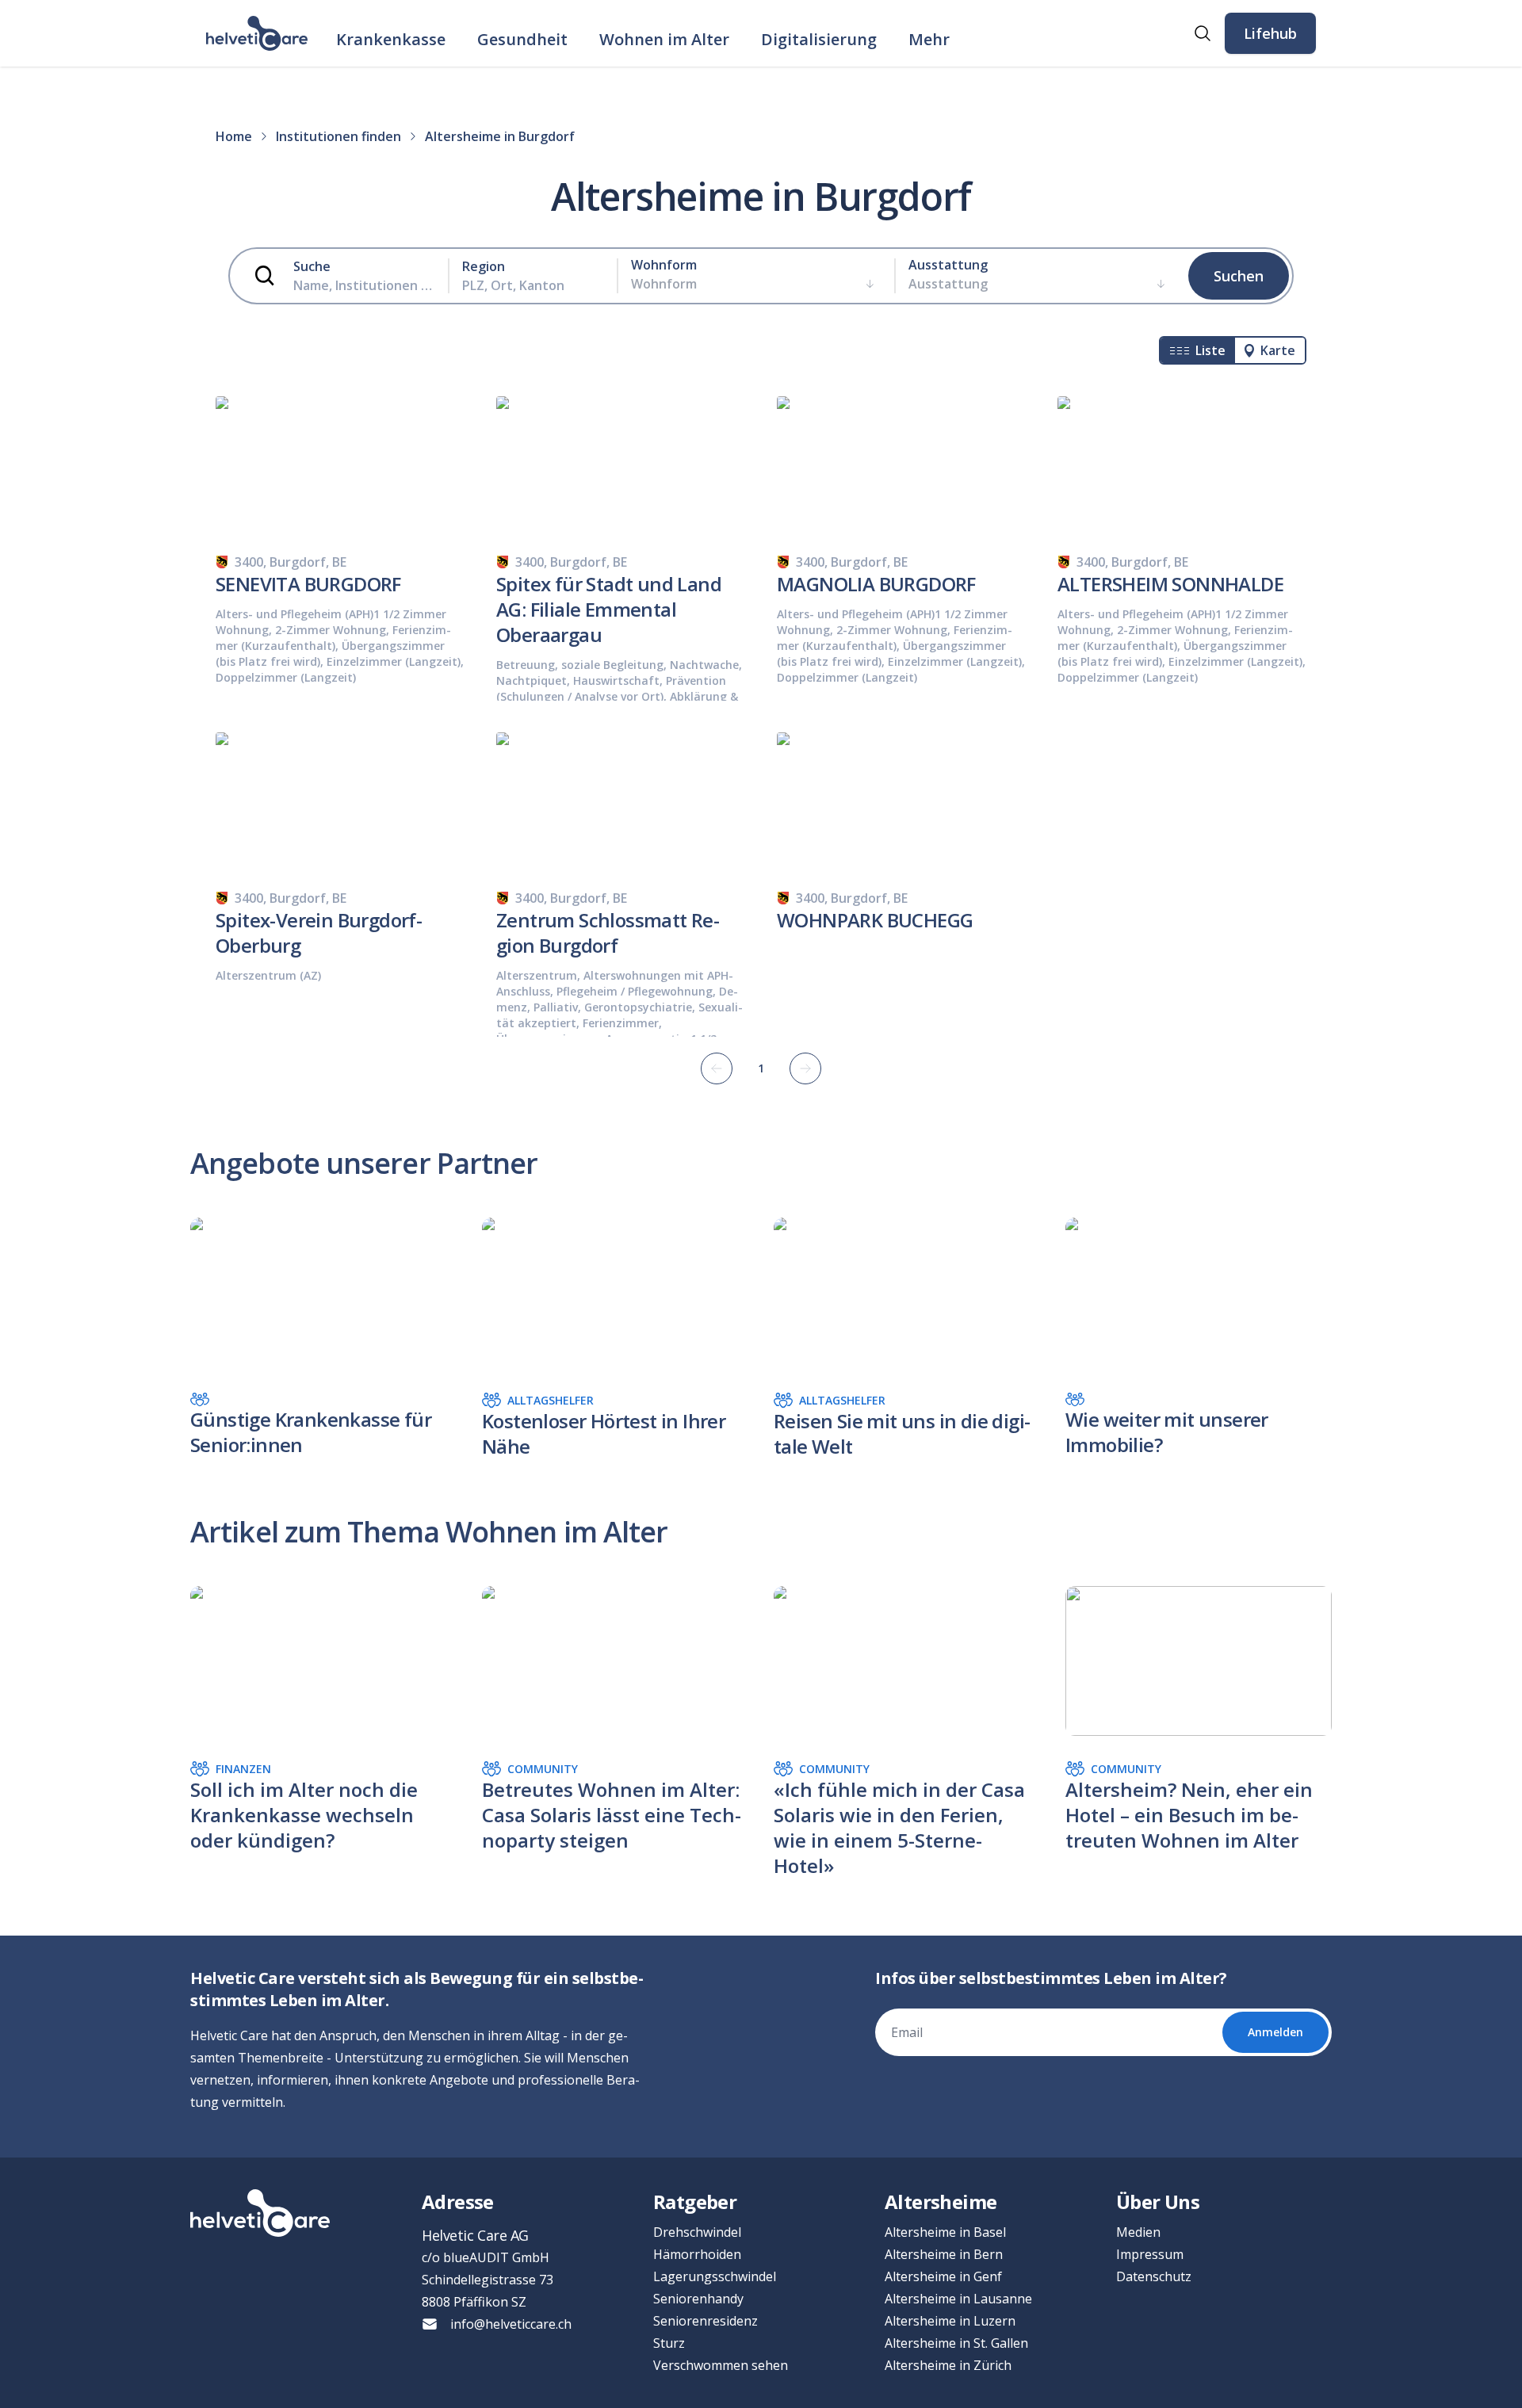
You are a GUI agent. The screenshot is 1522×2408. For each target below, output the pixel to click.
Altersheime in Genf (943, 2276)
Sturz (669, 2343)
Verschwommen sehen (721, 2365)
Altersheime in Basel (945, 2232)
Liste (1210, 350)
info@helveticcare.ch (511, 2324)
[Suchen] (1203, 33)
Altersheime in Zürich (948, 2365)
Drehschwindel (697, 2232)
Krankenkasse (391, 39)
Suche (312, 266)
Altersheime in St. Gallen (956, 2343)
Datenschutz (1154, 2276)
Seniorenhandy (698, 2299)
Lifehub (1270, 33)
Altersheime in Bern (944, 2254)
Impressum (1150, 2254)
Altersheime (941, 2202)
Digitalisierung (819, 39)
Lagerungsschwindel (715, 2276)
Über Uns (1158, 2202)
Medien (1138, 2232)
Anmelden (1275, 2032)
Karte (1278, 350)
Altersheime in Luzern (950, 2321)
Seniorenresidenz (706, 2321)
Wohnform (664, 265)
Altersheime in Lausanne (958, 2299)
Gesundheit (522, 39)
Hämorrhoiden (697, 2254)
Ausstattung (948, 265)
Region (484, 266)
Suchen (1239, 276)
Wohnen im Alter (664, 39)
